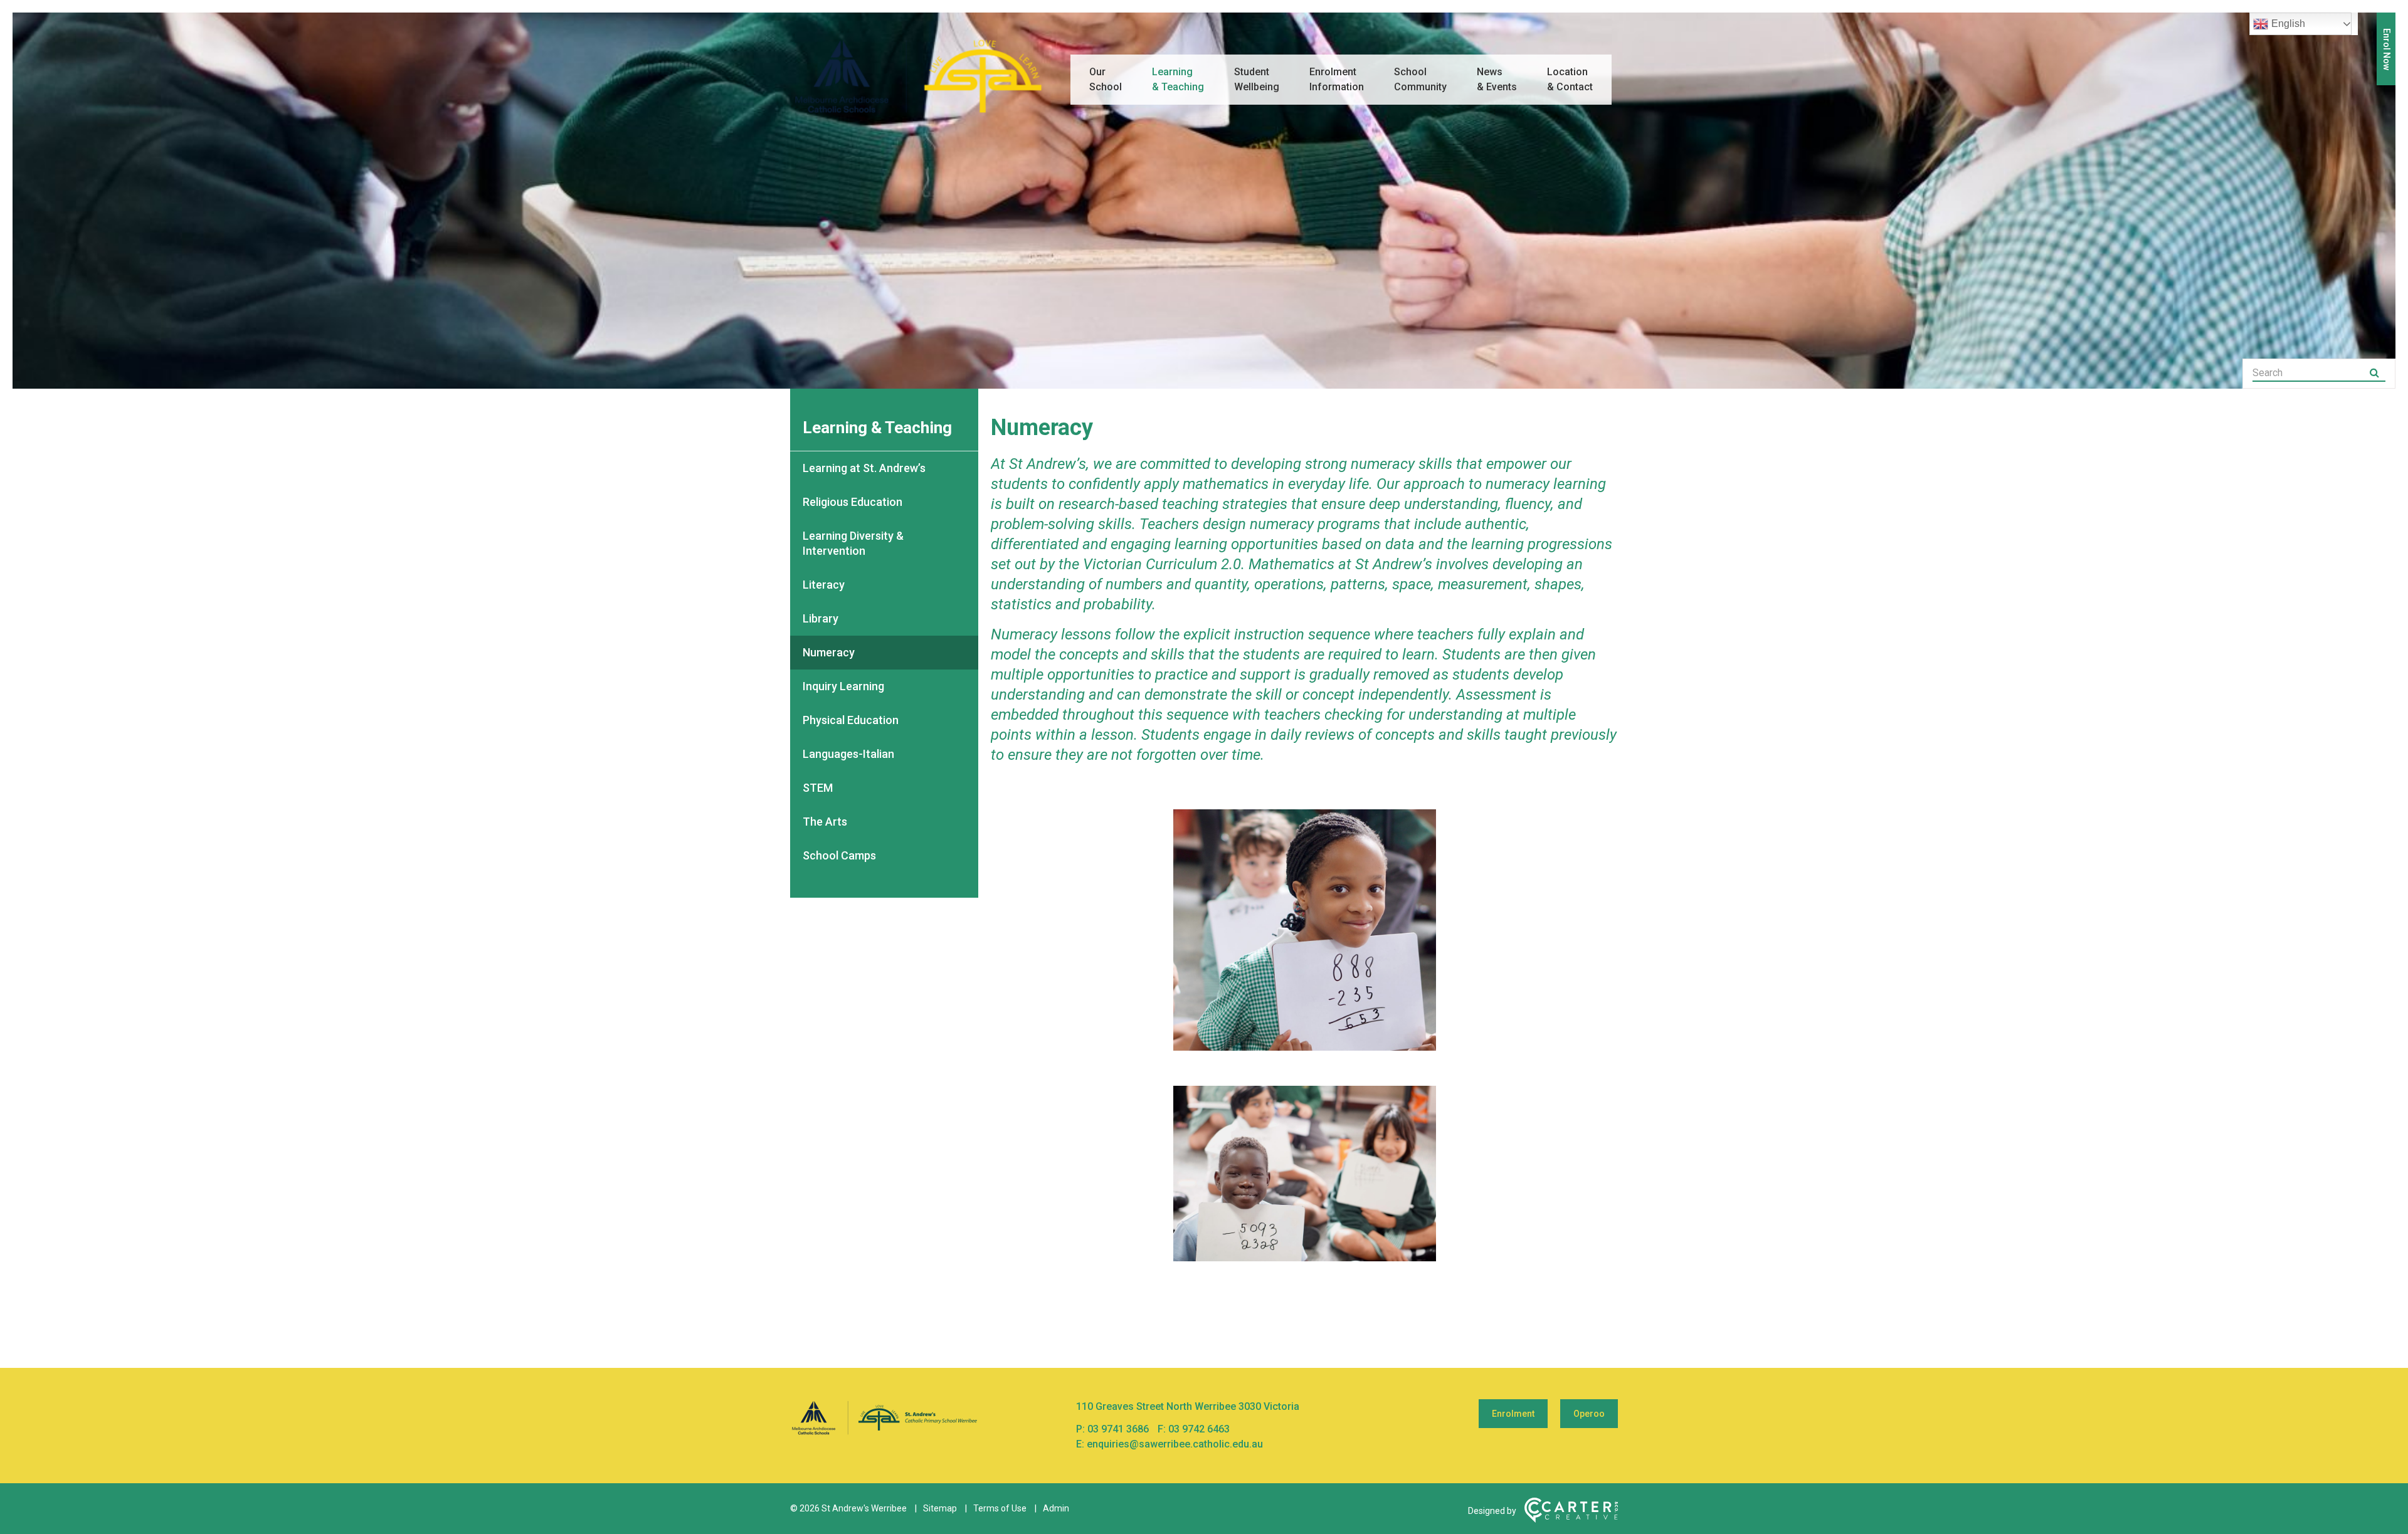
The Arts (825, 822)
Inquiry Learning (843, 686)
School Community (1420, 79)
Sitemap (940, 1508)
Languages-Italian (848, 754)
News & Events (1497, 79)
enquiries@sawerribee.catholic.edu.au (1175, 1444)
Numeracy (829, 652)
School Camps (839, 855)
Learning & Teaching (1178, 79)
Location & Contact (1570, 79)
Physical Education (851, 720)
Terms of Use (1000, 1508)
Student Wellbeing (1257, 79)
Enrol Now (2387, 49)
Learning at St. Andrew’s (864, 468)
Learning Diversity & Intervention (853, 543)
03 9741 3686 (1119, 1429)
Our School (1106, 79)
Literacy (824, 585)
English (2288, 24)
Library (821, 618)
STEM (818, 788)
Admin (1056, 1508)
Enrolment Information (1337, 79)
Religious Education (853, 502)
